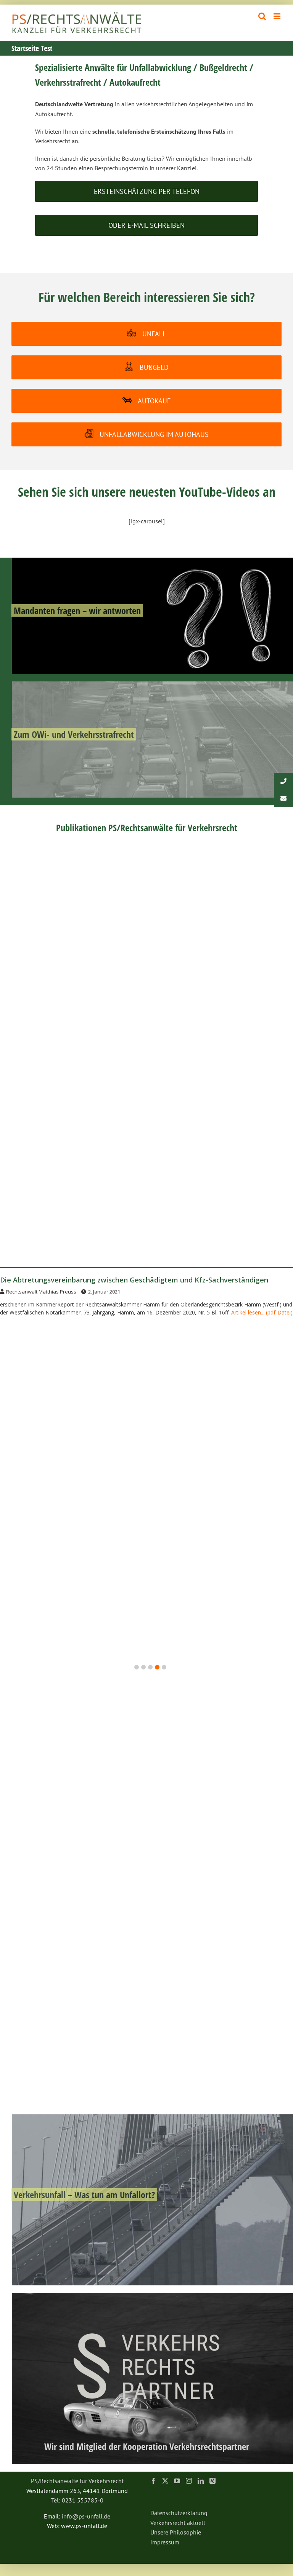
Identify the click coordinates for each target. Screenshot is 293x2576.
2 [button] (143, 1667)
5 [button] (164, 1667)
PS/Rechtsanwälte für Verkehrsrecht (77, 2481)
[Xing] (213, 2481)
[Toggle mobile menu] (278, 16)
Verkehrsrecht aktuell (178, 2523)
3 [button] (150, 1667)
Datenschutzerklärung (179, 2513)
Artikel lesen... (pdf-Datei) (262, 1312)
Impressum (165, 2542)
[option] (146, 1299)
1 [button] (137, 1667)
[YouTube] (177, 2481)
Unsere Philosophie (176, 2532)
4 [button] (157, 1667)
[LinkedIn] (201, 2481)
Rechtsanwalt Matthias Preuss (41, 1292)
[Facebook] (153, 2481)
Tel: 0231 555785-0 (77, 2500)
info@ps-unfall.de (86, 2516)
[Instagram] (189, 2481)
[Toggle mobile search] (262, 16)
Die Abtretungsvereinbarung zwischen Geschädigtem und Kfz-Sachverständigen (134, 1280)
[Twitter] (165, 2481)
